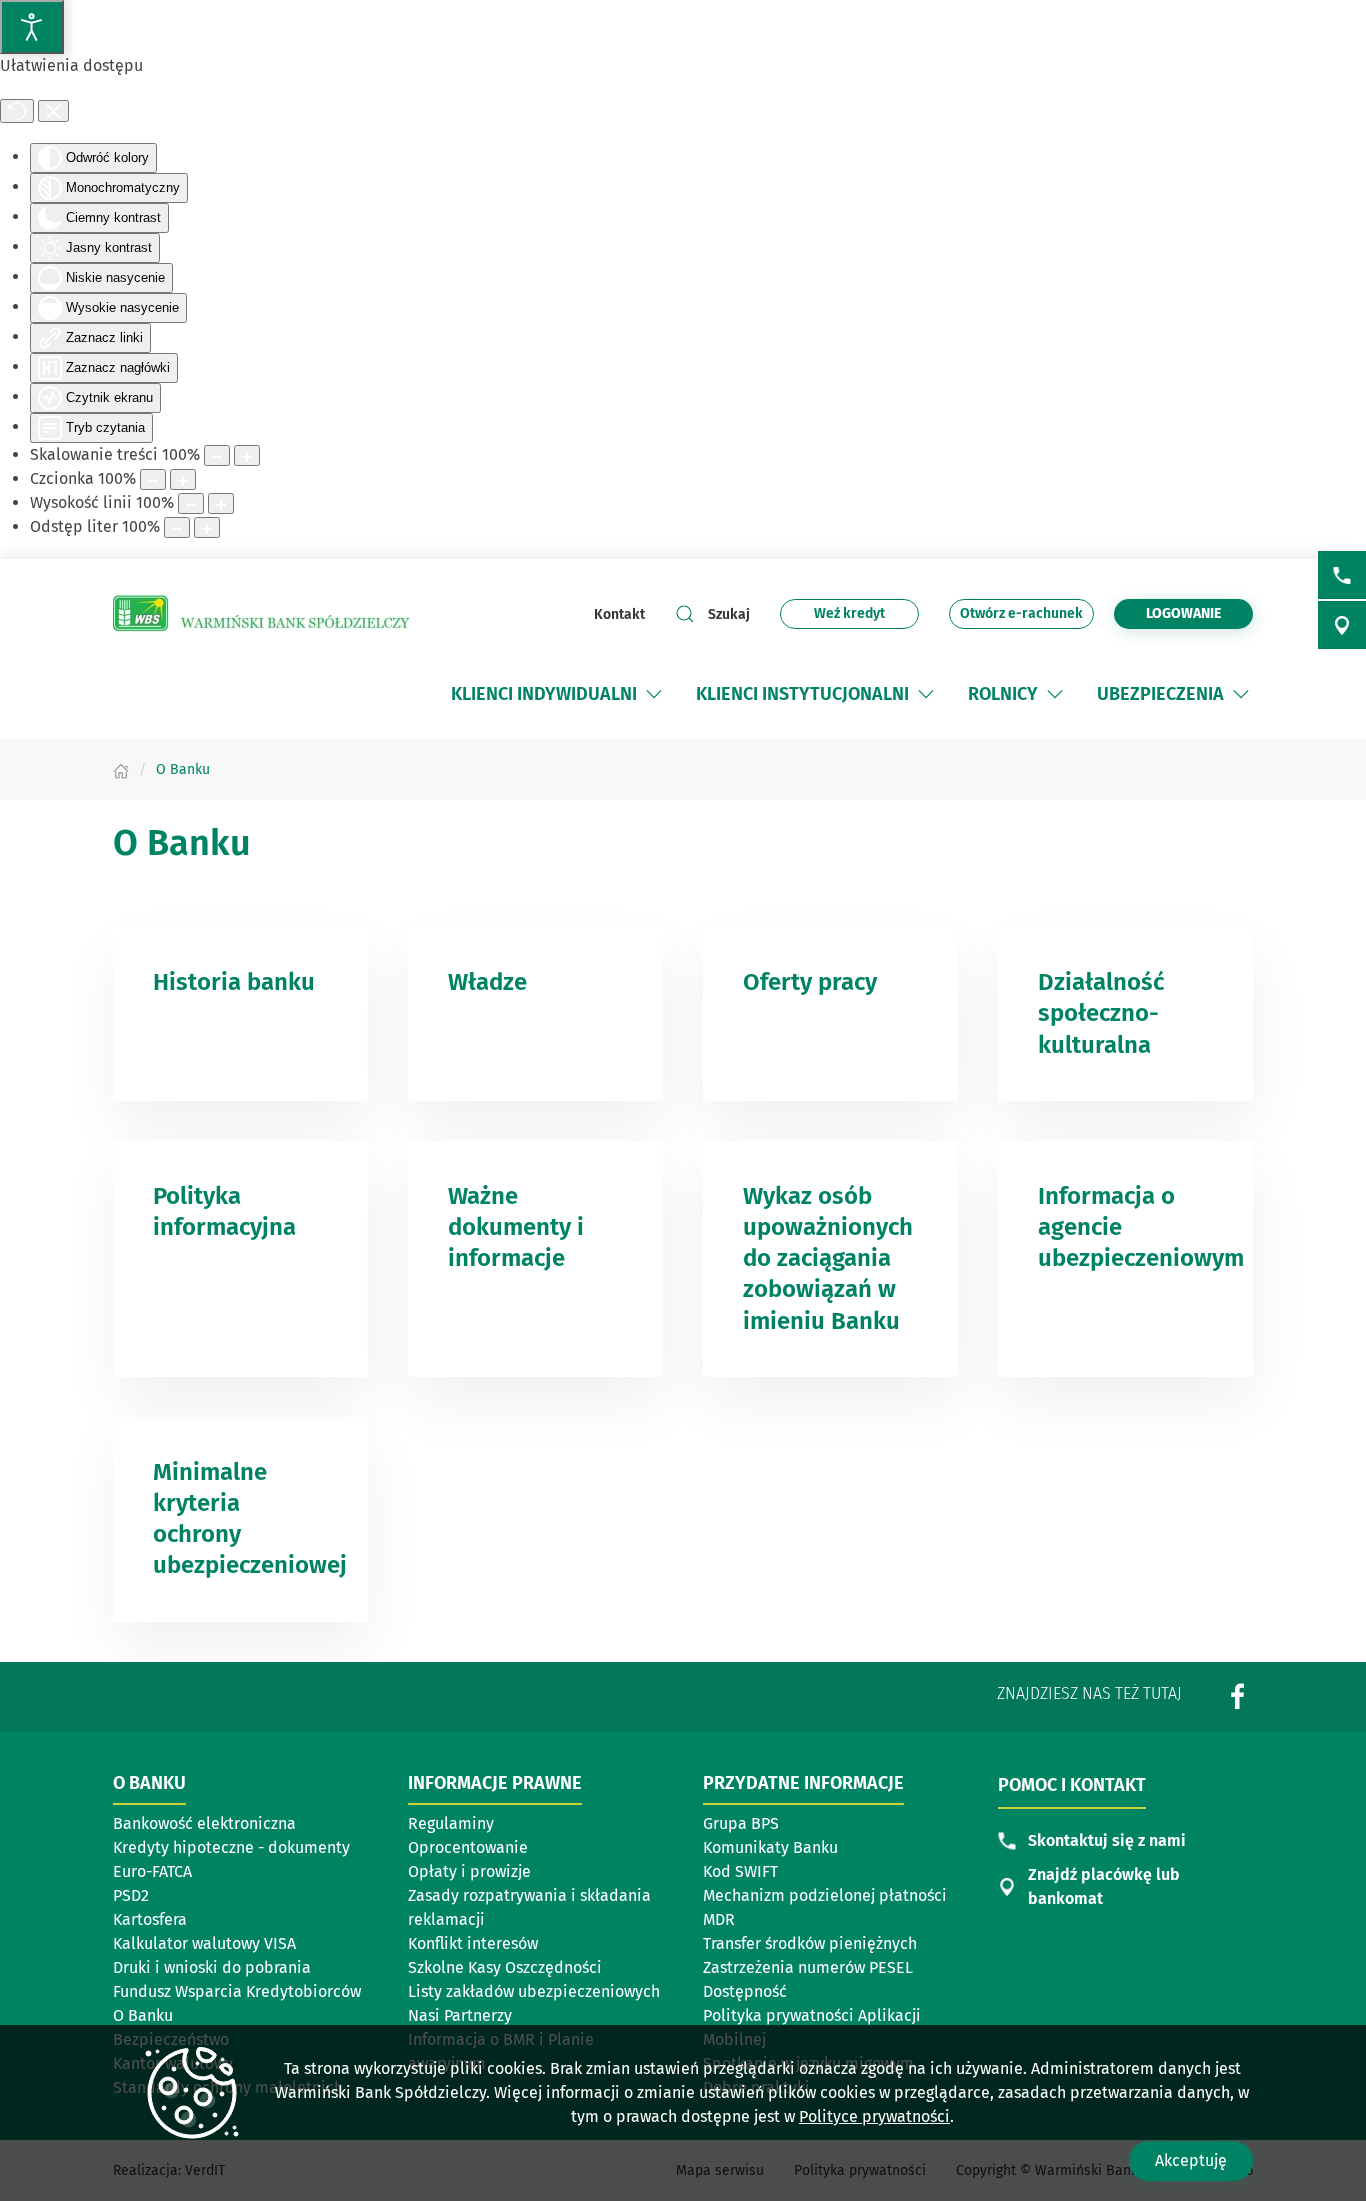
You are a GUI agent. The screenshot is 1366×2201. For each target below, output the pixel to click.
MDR (719, 1919)
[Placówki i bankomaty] (1342, 625)
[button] (654, 694)
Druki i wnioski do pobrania (212, 1967)
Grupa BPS (741, 1823)
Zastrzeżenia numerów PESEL (808, 1967)
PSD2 (131, 1895)
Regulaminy (451, 1823)
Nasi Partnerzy (460, 2015)
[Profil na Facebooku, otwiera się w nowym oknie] (1238, 1695)
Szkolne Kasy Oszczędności (505, 1967)
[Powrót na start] (263, 614)
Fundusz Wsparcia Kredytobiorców (237, 1991)
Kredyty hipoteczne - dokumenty (231, 1847)
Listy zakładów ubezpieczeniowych (534, 1991)
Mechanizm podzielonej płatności (825, 1897)
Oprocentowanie (468, 1847)
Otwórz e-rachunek (1021, 616)
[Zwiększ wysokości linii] (221, 503)
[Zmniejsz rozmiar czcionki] (153, 479)
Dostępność (745, 1991)
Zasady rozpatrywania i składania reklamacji (529, 1907)
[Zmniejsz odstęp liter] (177, 527)
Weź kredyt (861, 616)
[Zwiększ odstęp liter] (207, 527)
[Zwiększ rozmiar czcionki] (183, 479)
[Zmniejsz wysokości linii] (191, 503)
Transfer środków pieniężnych (810, 1943)
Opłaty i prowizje (469, 1871)
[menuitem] (558, 694)
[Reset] (17, 111)
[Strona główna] (121, 769)
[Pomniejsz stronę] (217, 455)
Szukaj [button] (729, 614)
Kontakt (619, 614)
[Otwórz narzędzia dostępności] (32, 27)
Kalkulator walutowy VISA (204, 1943)
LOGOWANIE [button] (1183, 613)
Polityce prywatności (874, 2116)
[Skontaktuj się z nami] (1342, 575)
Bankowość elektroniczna (204, 1823)
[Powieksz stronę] (247, 455)
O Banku (143, 2015)
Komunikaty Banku (770, 1847)
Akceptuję (1191, 2160)
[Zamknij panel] (53, 111)
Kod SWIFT (740, 1871)
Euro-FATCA (152, 1871)
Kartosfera (150, 1919)
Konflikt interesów (473, 1943)
